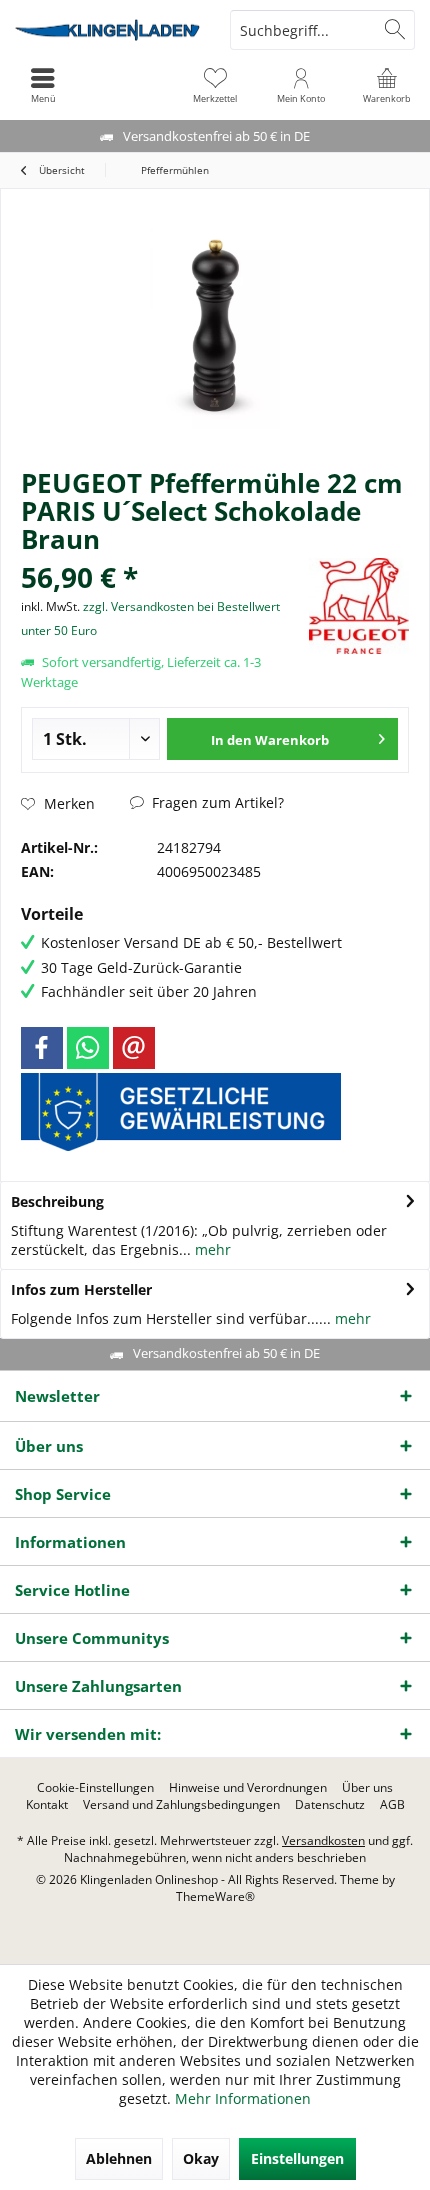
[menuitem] (387, 85)
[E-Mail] (134, 1048)
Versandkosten (323, 1840)
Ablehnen (119, 2158)
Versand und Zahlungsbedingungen (181, 1805)
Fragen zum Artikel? (216, 802)
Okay (201, 2158)
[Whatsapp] (88, 1048)
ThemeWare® (215, 1896)
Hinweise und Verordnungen (248, 1788)
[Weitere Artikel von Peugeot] (359, 606)
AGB (392, 1805)
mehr (211, 1249)
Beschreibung (57, 1201)
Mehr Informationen (243, 2098)
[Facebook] (42, 1048)
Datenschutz (330, 1805)
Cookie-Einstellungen (95, 1788)
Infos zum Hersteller (81, 1289)
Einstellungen (297, 2158)
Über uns (367, 1788)
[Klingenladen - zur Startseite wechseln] (107, 30)
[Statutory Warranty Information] (181, 1112)
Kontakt (47, 1805)
